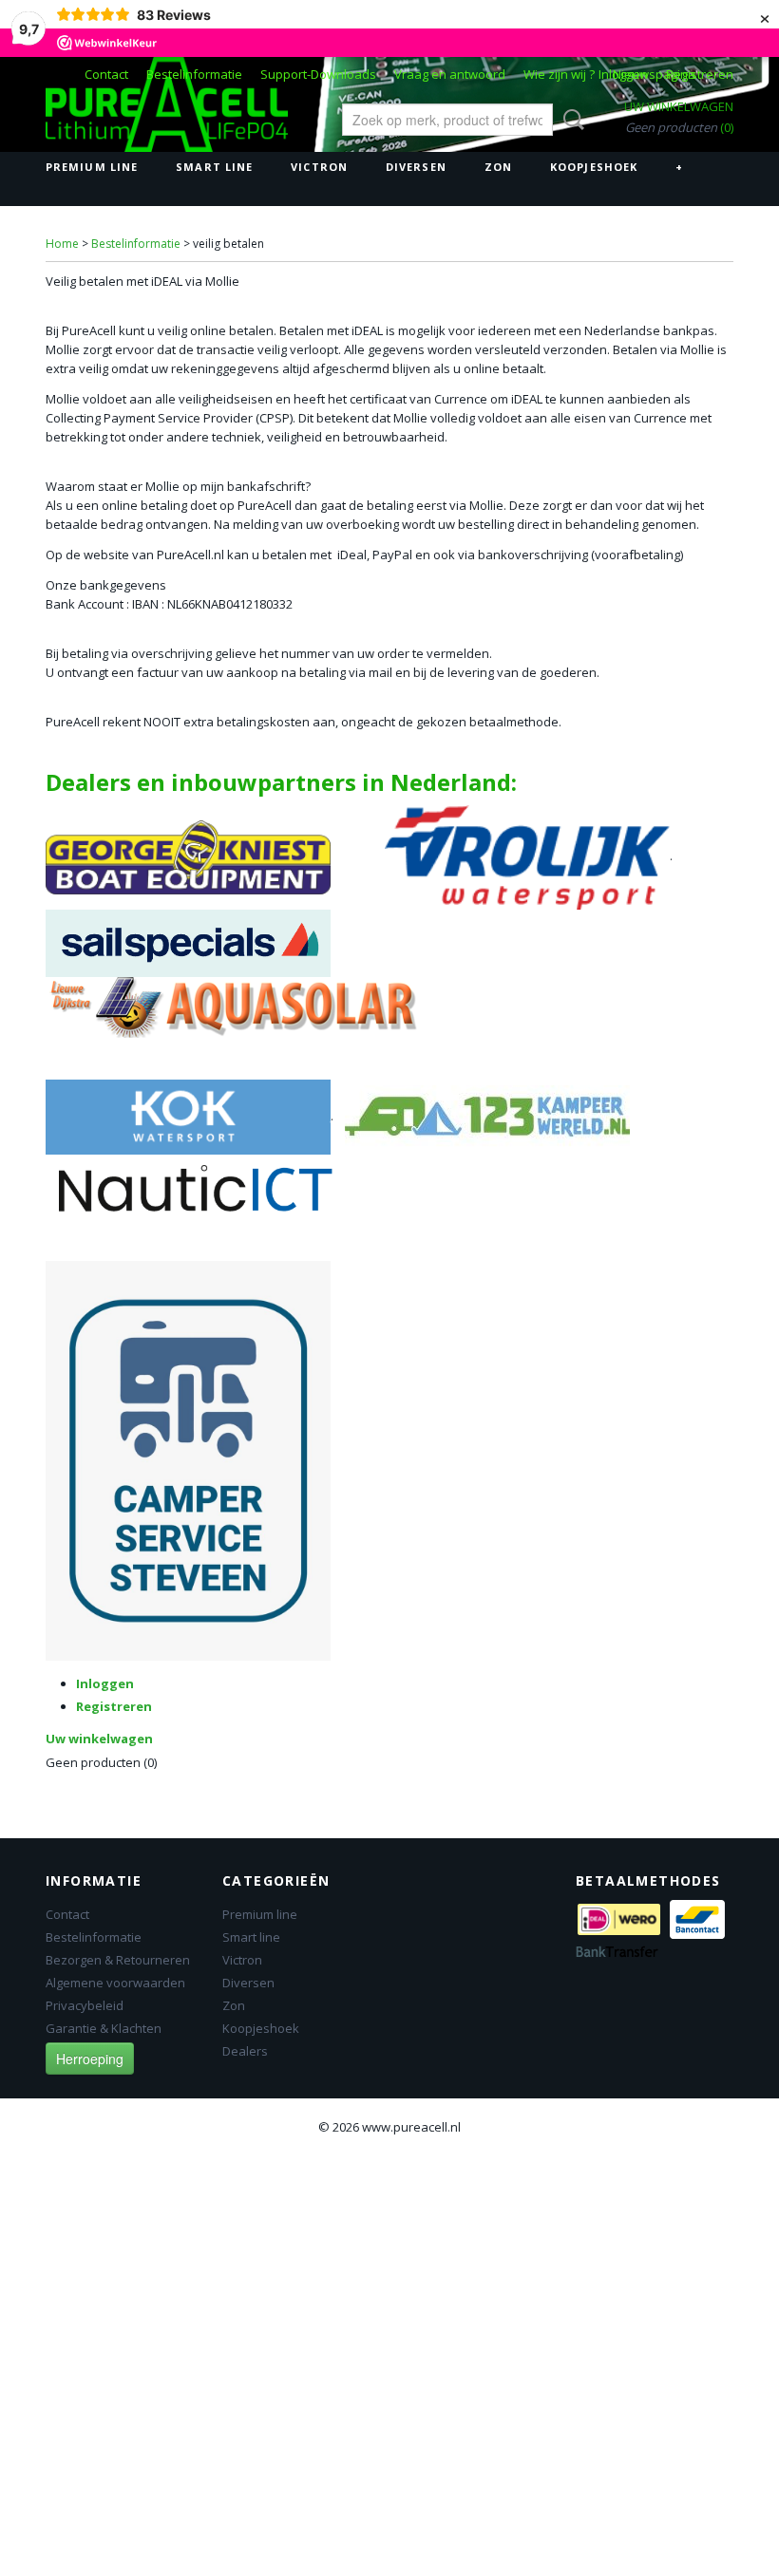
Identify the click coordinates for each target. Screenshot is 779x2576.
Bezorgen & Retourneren (118, 1960)
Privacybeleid (85, 2005)
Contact (106, 74)
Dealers (245, 2051)
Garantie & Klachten (104, 2028)
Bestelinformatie (194, 74)
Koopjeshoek (594, 167)
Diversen (416, 167)
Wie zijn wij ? (559, 74)
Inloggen (623, 74)
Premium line (92, 167)
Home (62, 244)
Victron (319, 167)
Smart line (214, 167)
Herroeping (90, 2059)
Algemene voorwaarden (115, 1983)
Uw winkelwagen (679, 106)
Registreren (700, 74)
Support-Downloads (318, 74)
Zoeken (570, 120)
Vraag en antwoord (450, 74)
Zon (498, 167)
